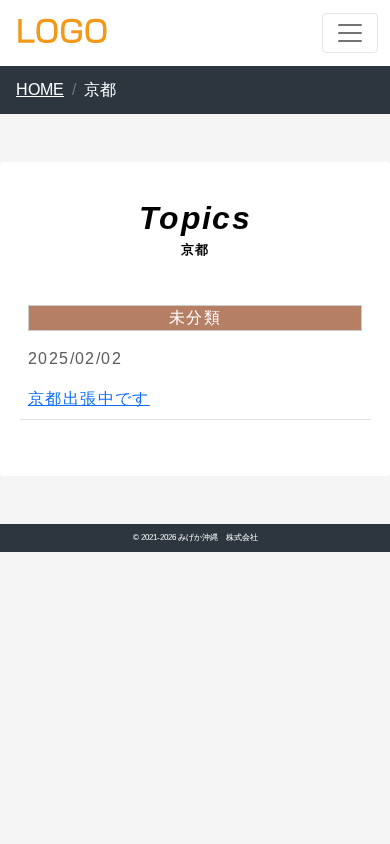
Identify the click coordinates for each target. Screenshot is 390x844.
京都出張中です (89, 398)
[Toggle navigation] (350, 33)
